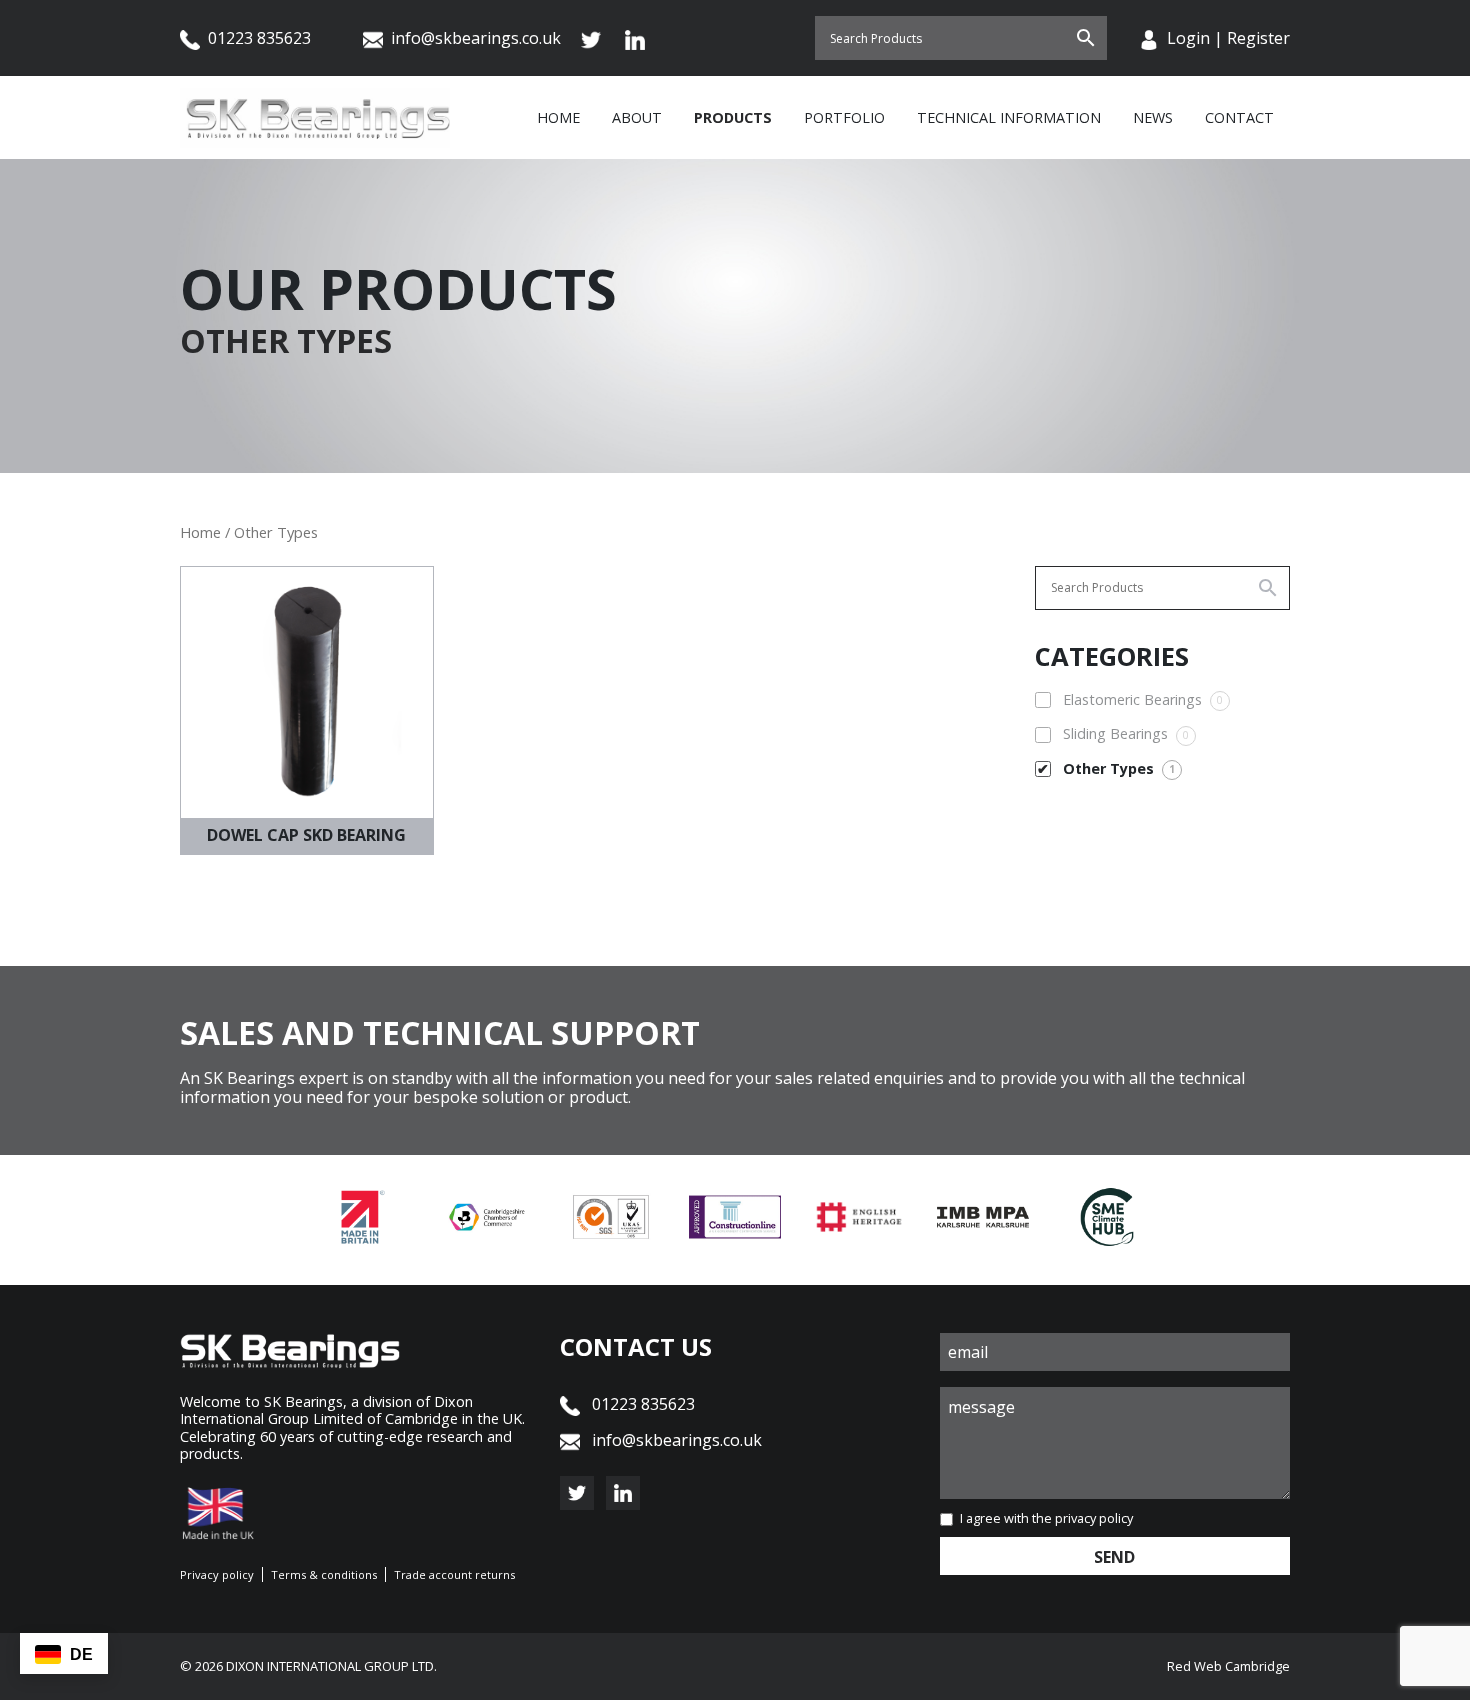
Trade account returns (454, 1574)
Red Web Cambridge (1228, 1666)
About (637, 117)
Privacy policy (217, 1574)
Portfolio (844, 117)
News (1153, 117)
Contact (1239, 117)
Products (733, 117)
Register (1258, 38)
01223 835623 (257, 38)
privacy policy (1094, 1518)
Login (1188, 38)
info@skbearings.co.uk (476, 38)
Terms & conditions (324, 1574)
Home (558, 117)
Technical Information (1009, 117)
